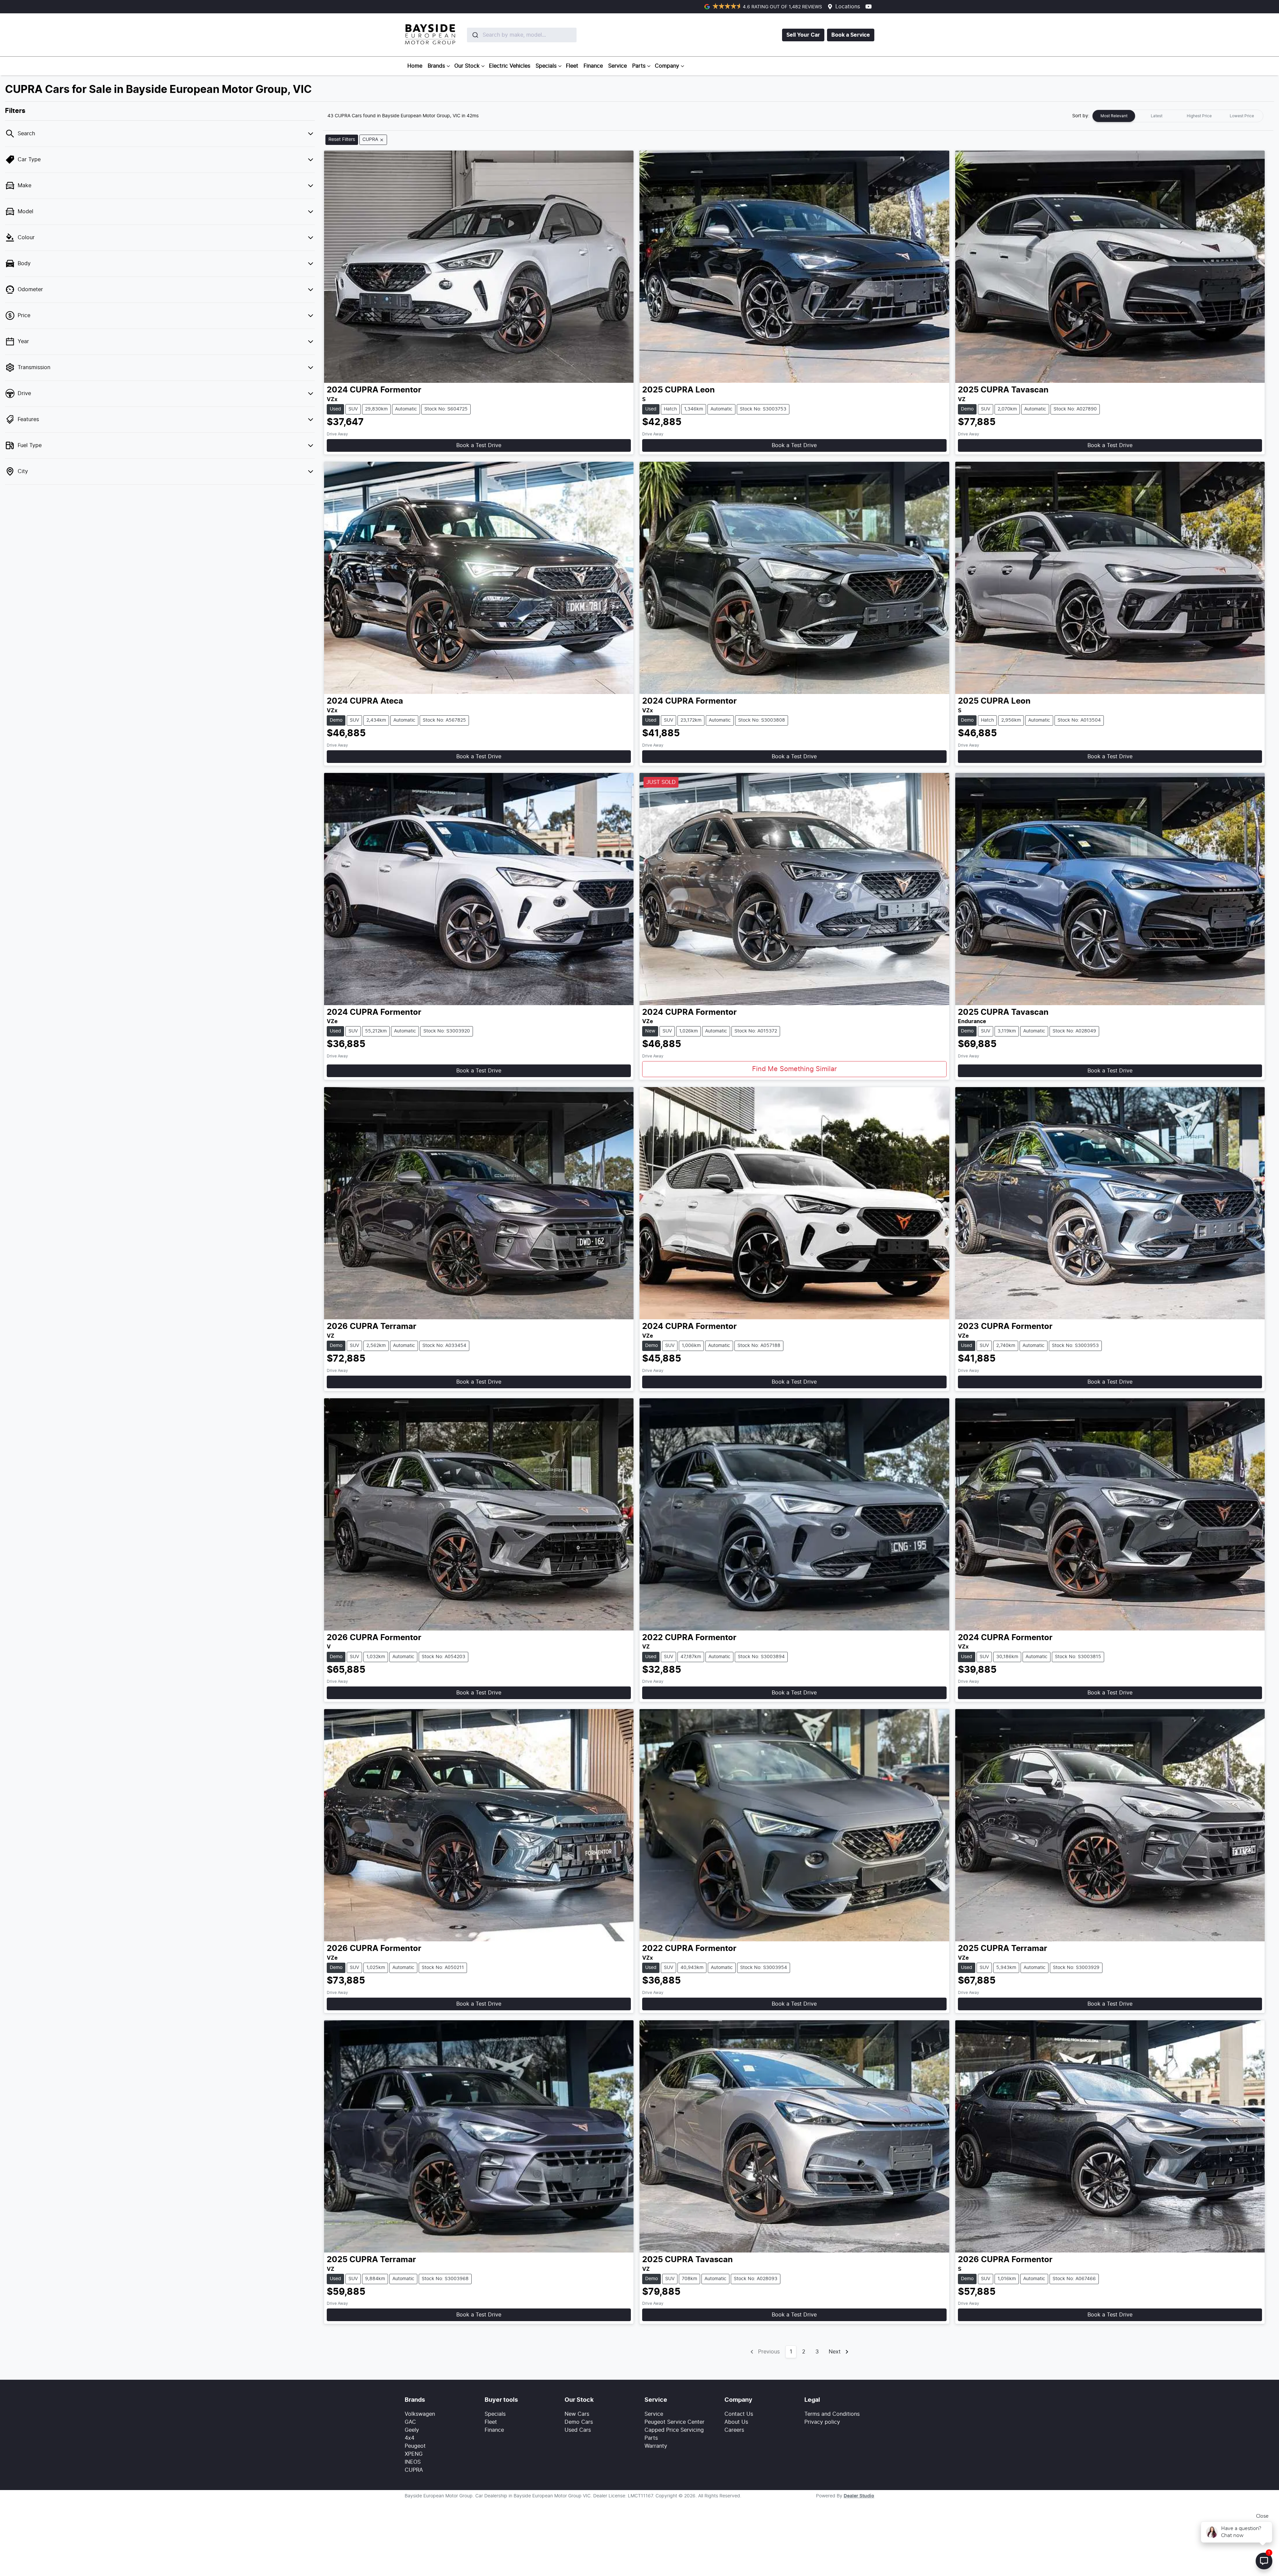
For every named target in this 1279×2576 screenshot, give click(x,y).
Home (415, 66)
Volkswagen (420, 2414)
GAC (410, 2422)
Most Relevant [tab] (1114, 116)
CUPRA (414, 2470)
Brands (436, 66)
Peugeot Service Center (674, 2422)
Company (667, 66)
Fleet (572, 66)
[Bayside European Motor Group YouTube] (870, 6)
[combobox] (506, 35)
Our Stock (467, 66)
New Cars (577, 2414)
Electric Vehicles (510, 66)
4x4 (410, 2438)
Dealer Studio (859, 2496)
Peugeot (415, 2446)
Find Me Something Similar (794, 1069)
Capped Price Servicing (674, 2430)
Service (618, 66)
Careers (734, 2430)
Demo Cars (579, 2422)
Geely (412, 2430)
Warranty (656, 2446)
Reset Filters (342, 140)
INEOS (413, 2462)
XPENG (414, 2454)
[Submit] (475, 35)
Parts (639, 66)
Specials (546, 66)
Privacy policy (822, 2422)
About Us (736, 2422)
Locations (848, 7)
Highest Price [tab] (1199, 116)
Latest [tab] (1157, 116)
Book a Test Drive (479, 445)
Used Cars (578, 2430)
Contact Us (739, 2414)
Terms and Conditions (832, 2414)
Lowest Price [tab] (1242, 116)
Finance (593, 66)
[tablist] (1178, 116)
